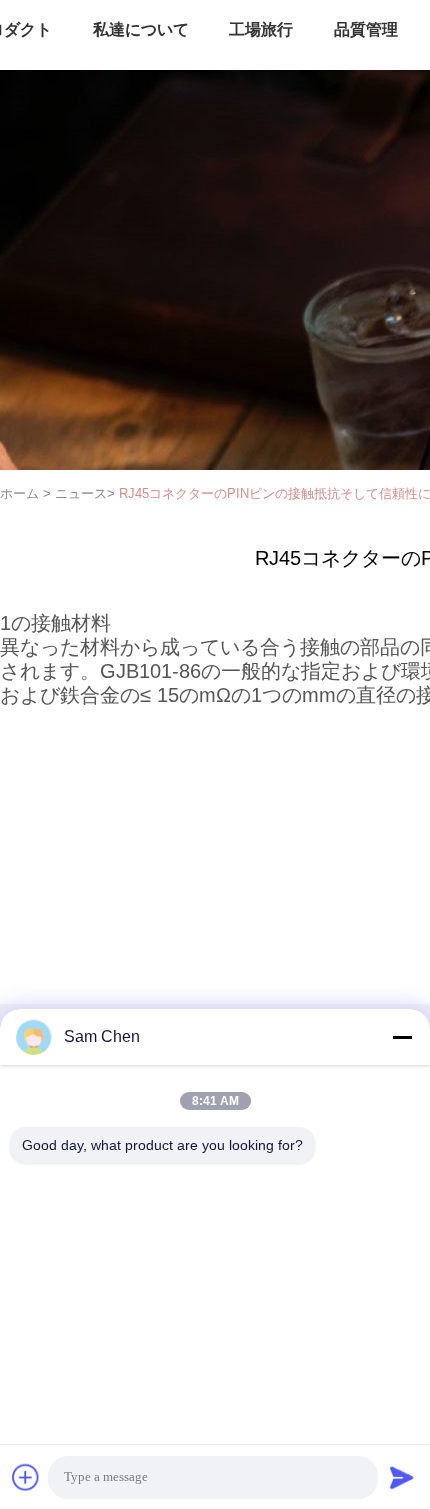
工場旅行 (261, 29)
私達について (141, 29)
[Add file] (26, 1477)
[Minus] (402, 1037)
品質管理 (366, 29)
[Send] (402, 1477)
